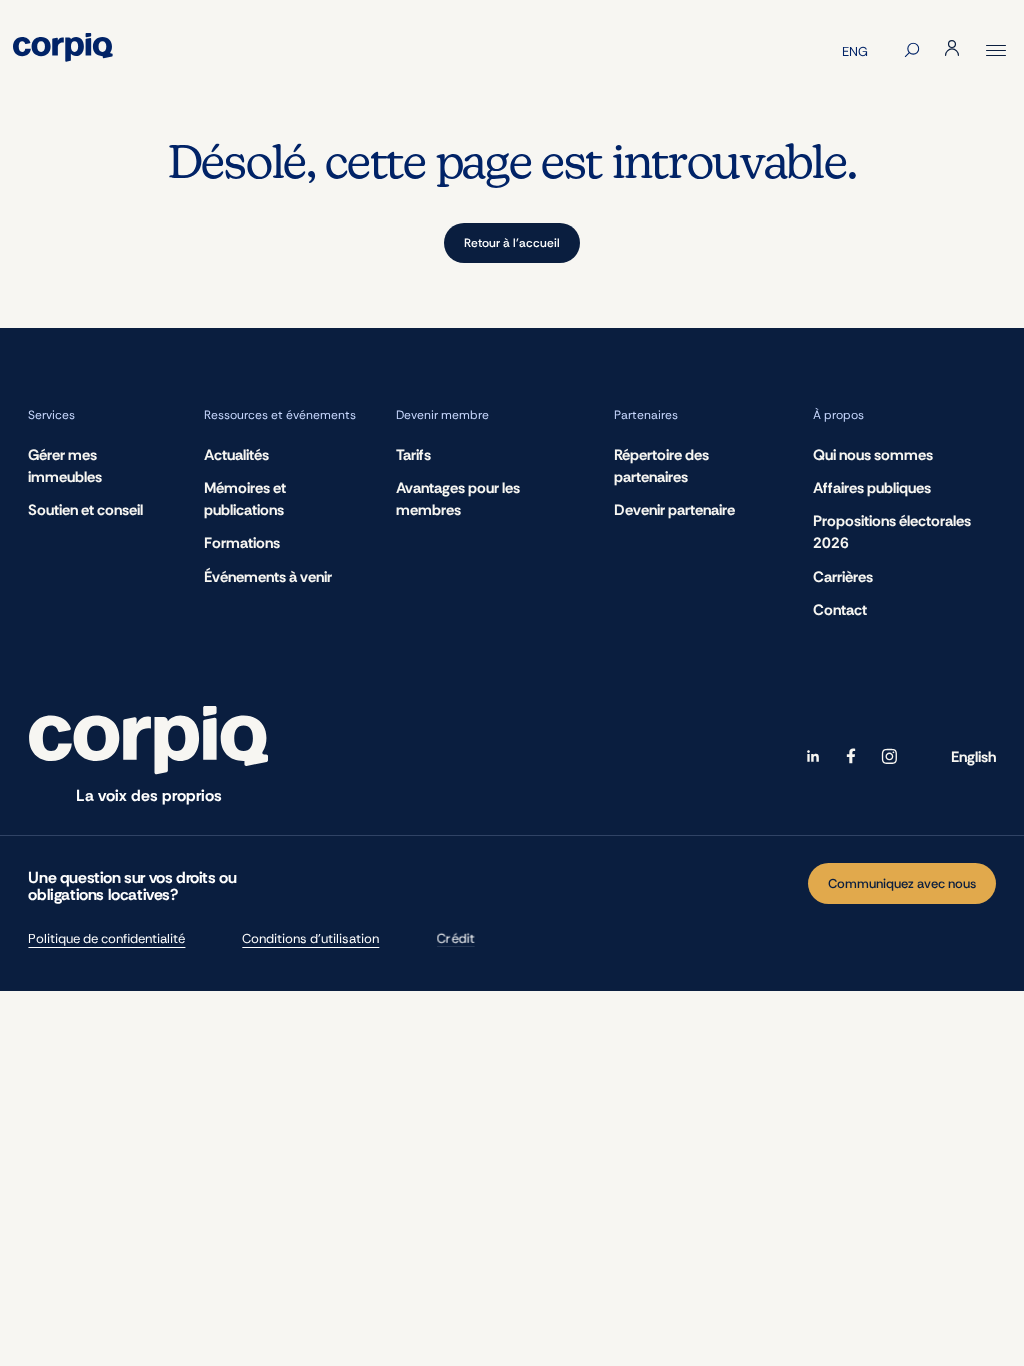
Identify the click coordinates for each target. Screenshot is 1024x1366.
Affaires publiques (872, 488)
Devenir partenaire (674, 510)
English (973, 757)
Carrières (843, 577)
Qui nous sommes (873, 455)
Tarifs (413, 455)
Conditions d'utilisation (310, 938)
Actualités (236, 455)
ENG (855, 51)
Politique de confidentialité (106, 938)
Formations (242, 543)
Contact (840, 610)
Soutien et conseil (85, 510)
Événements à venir (268, 577)
